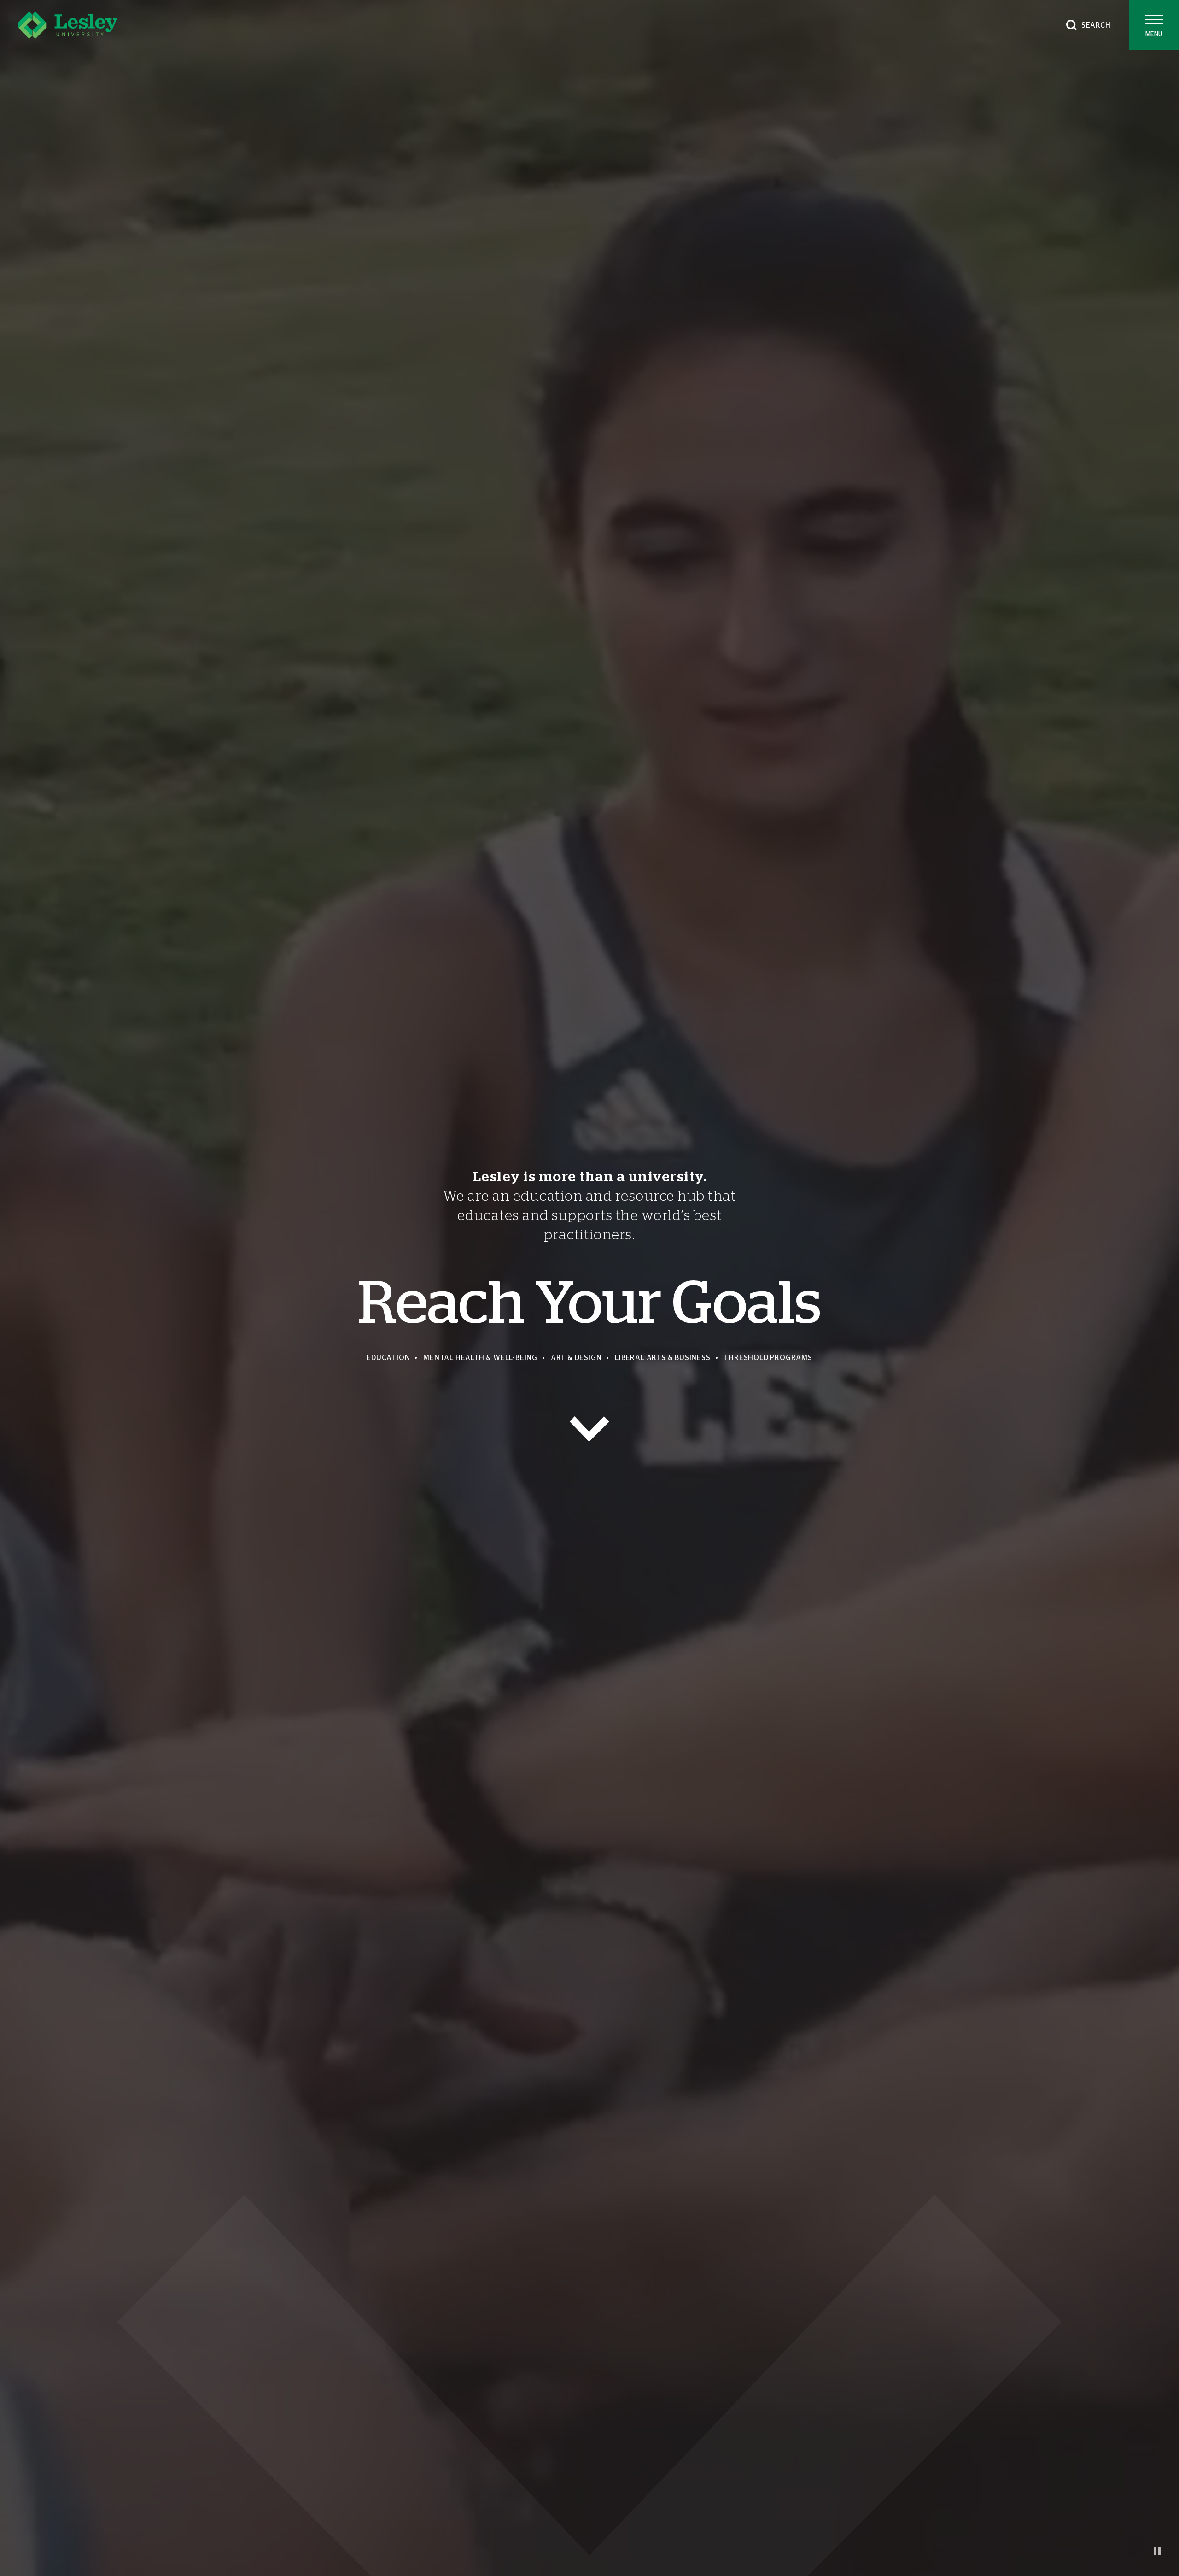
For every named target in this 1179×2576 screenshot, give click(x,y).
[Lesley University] (68, 25)
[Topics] (589, 1429)
